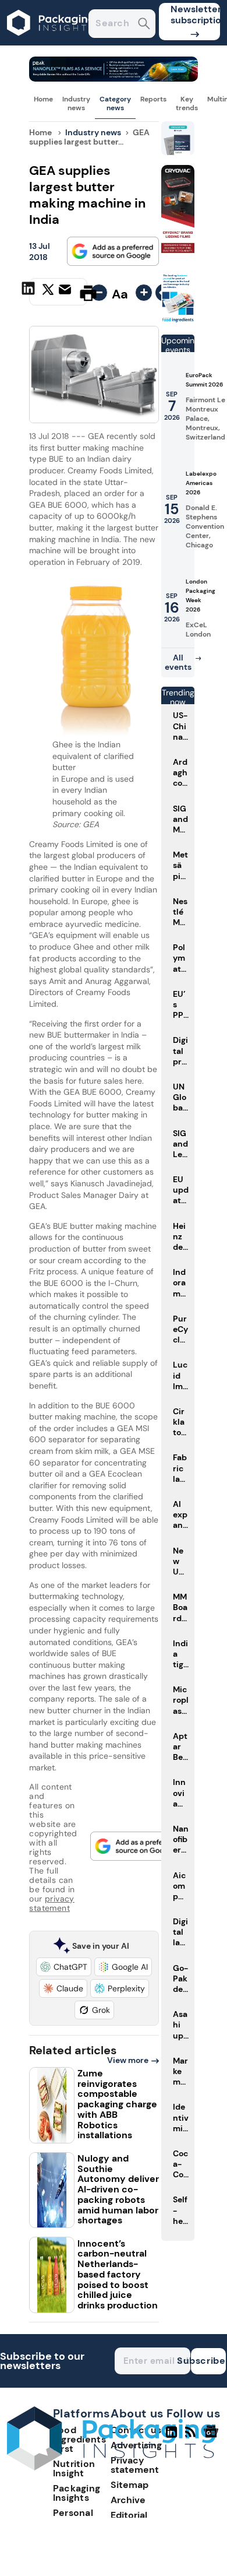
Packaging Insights (77, 2493)
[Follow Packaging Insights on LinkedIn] (171, 2437)
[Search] (144, 25)
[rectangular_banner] (178, 320)
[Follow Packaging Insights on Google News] (213, 2437)
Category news (115, 103)
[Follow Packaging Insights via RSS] (192, 2437)
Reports (153, 99)
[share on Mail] (66, 292)
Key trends (187, 103)
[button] (64, 1967)
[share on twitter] (48, 293)
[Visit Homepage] (51, 42)
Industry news (76, 103)
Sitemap (130, 2485)
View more (128, 2060)
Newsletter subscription (195, 15)
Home (43, 99)
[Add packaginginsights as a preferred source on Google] (113, 251)
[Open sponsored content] (113, 78)
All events (178, 662)
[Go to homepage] (111, 2467)
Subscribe (208, 2361)
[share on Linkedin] (30, 292)
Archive (128, 2500)
